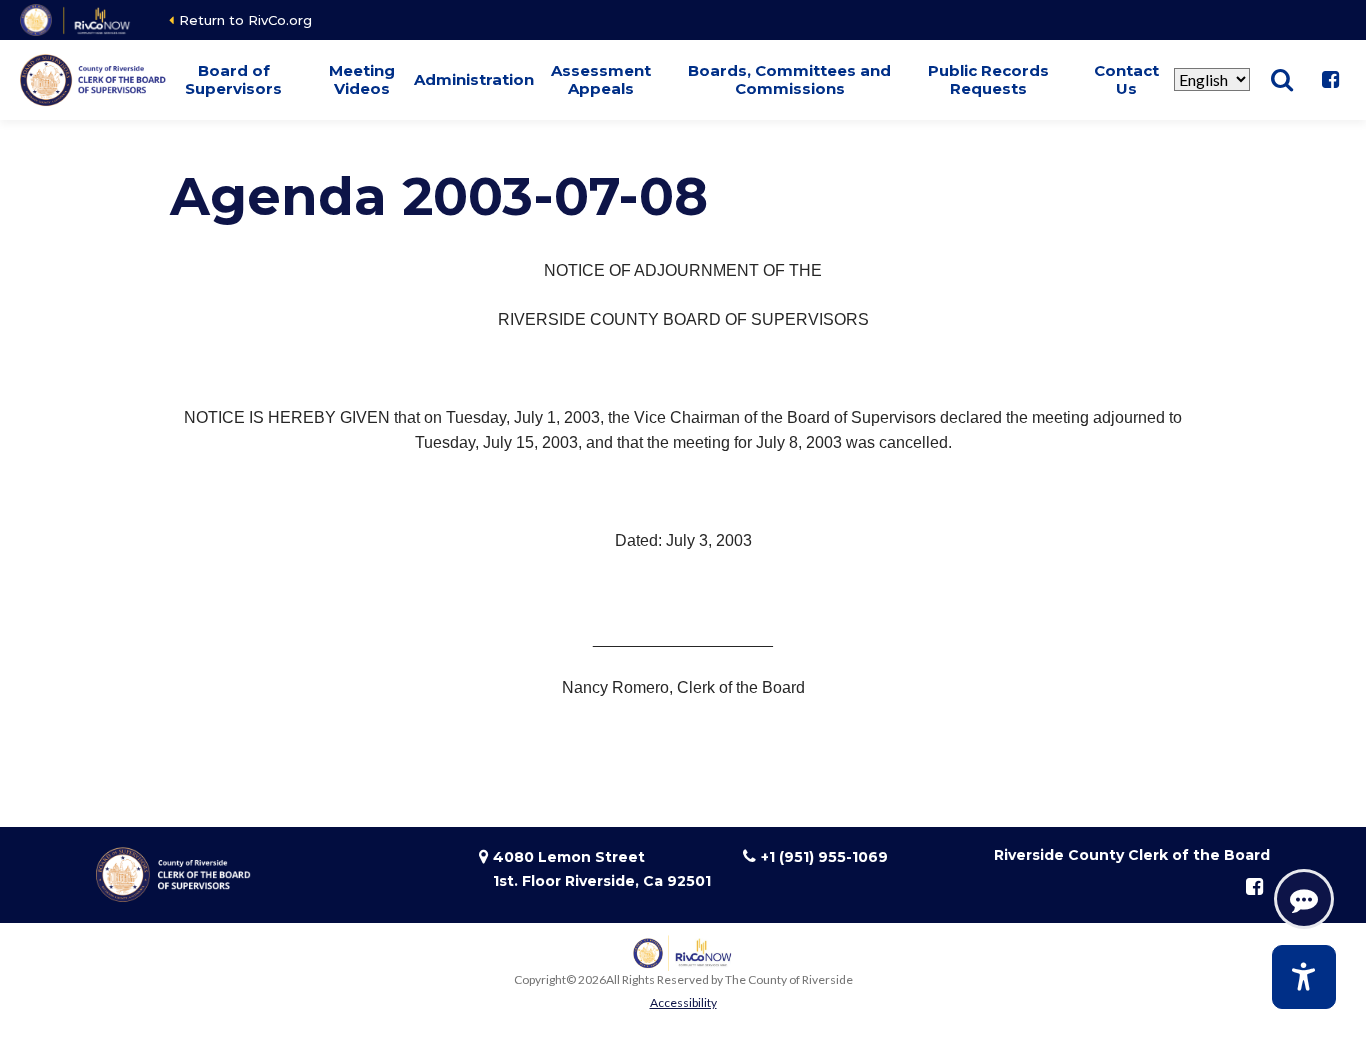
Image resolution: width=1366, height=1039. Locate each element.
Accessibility (683, 1002)
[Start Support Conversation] (1304, 899)
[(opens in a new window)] (76, 20)
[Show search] (1282, 80)
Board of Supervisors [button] (233, 79)
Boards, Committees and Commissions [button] (789, 79)
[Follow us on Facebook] (1330, 80)
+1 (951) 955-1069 (824, 857)
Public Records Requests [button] (988, 79)
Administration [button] (474, 79)
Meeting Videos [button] (362, 79)
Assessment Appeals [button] (601, 79)
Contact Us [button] (1126, 79)
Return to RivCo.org (245, 20)
